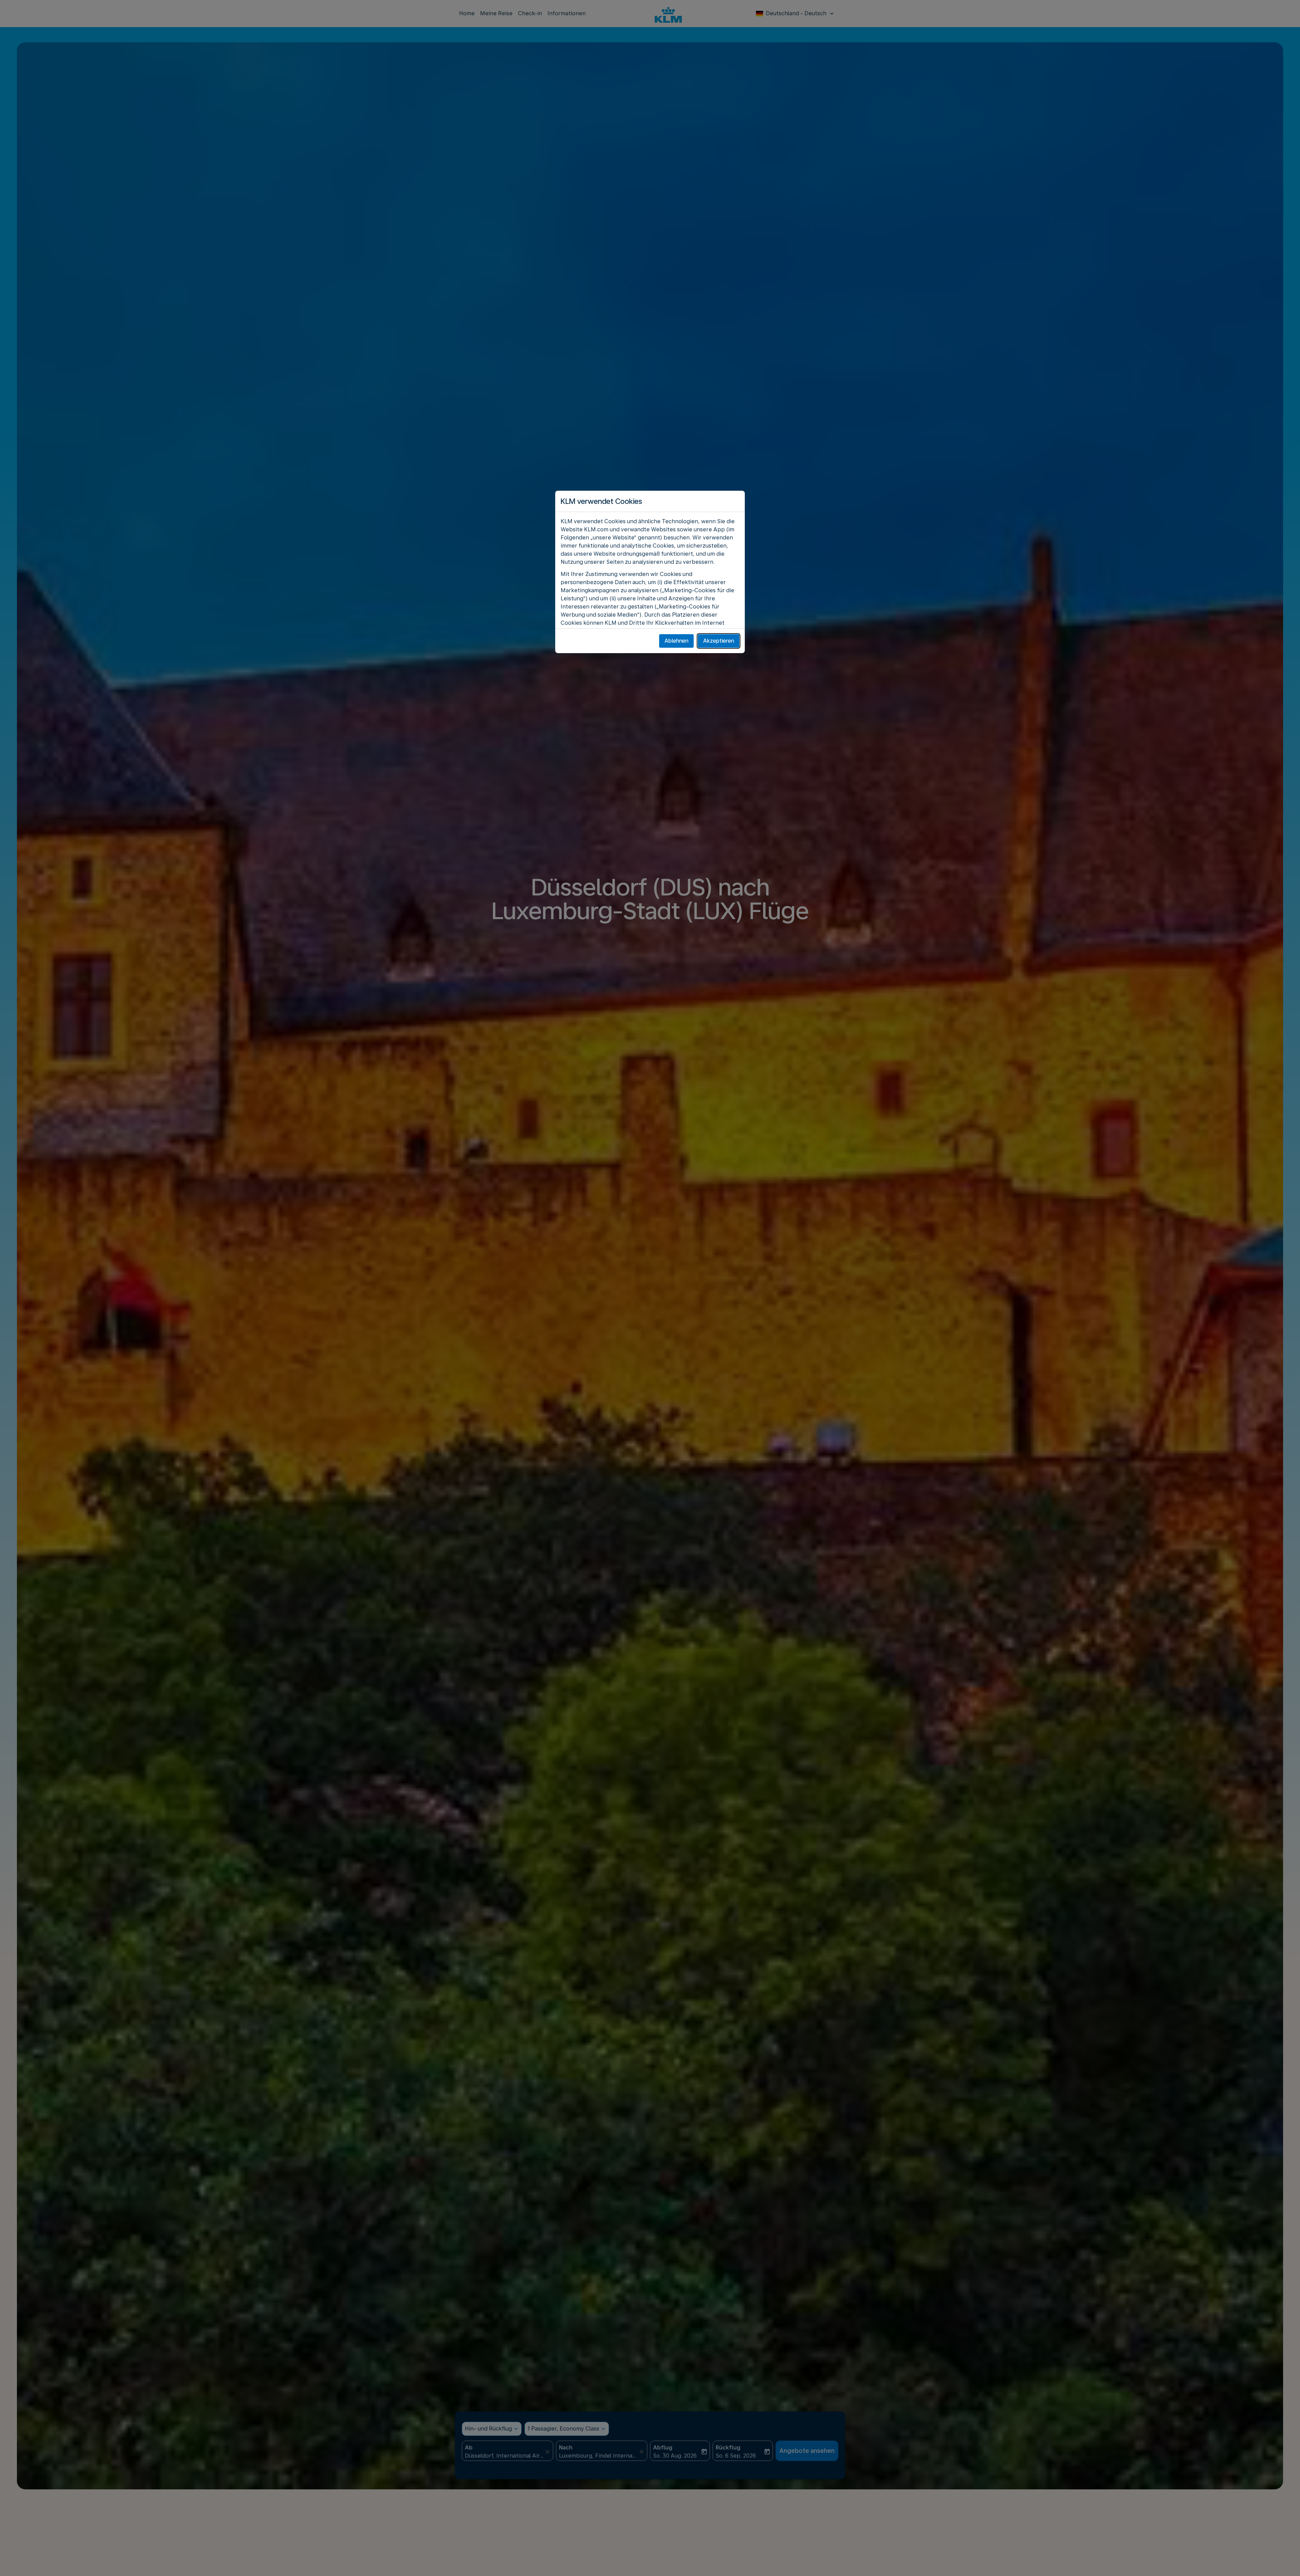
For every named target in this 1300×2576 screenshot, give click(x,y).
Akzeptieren (719, 641)
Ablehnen (676, 641)
